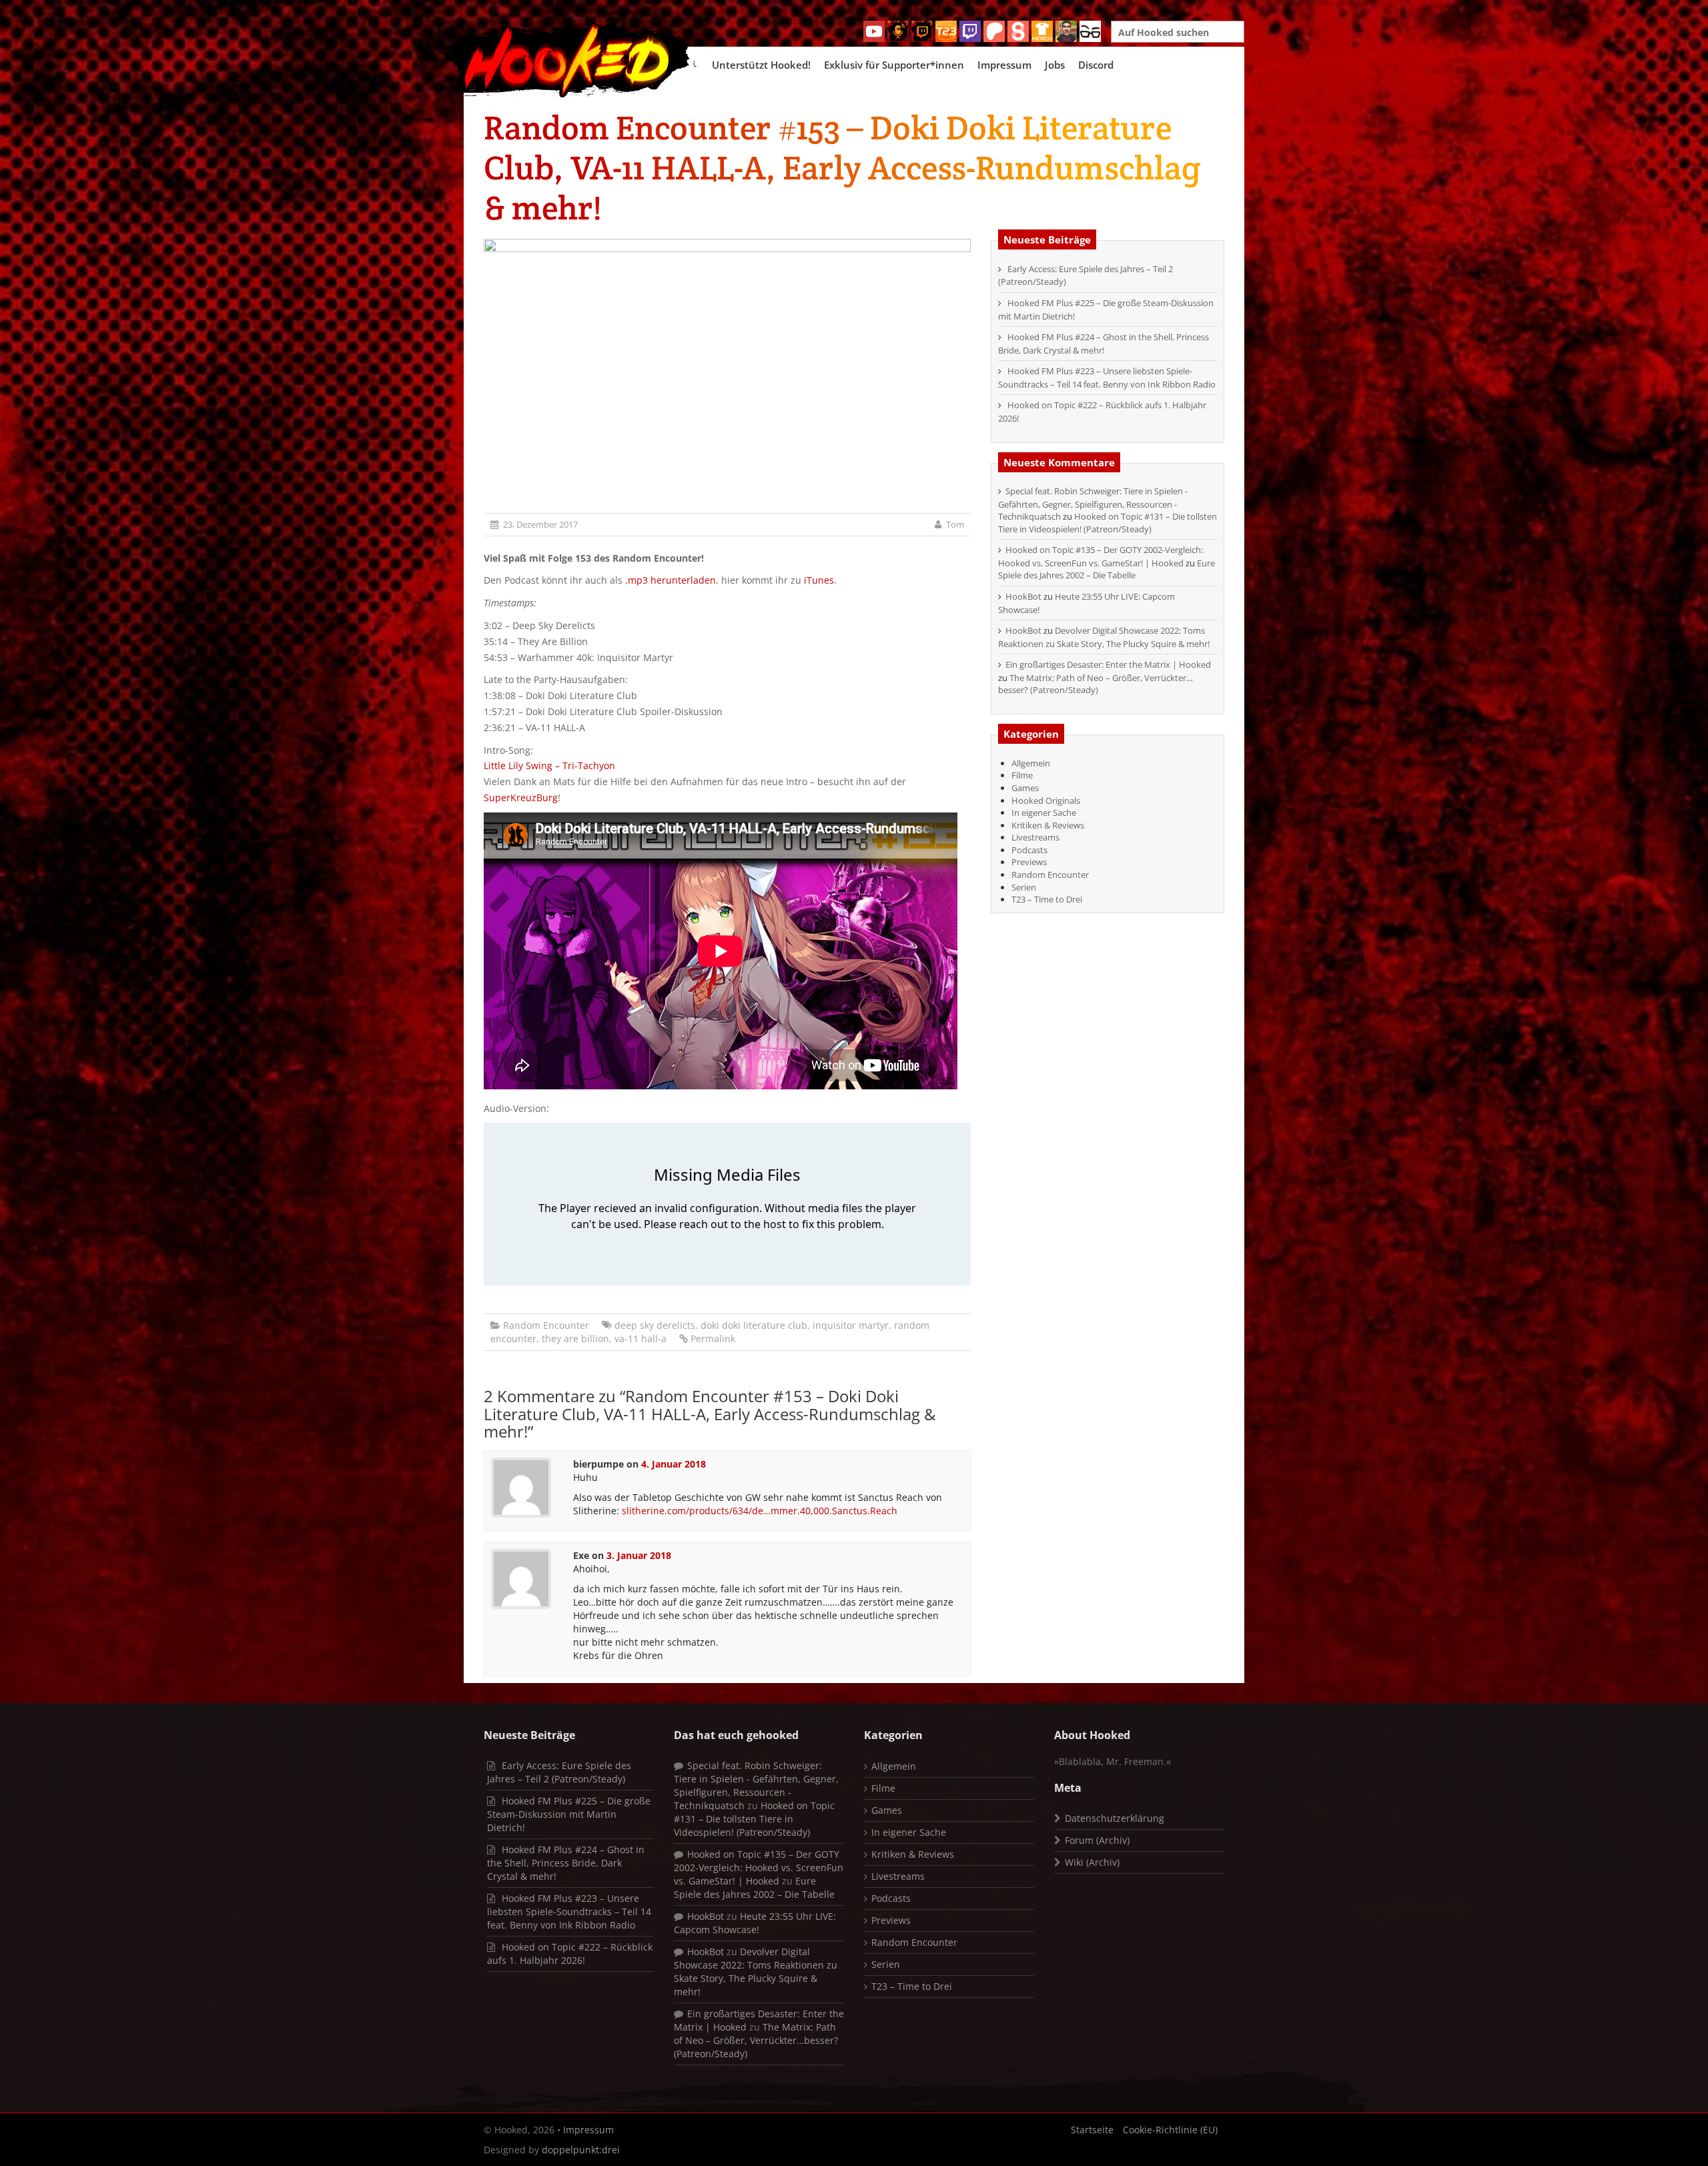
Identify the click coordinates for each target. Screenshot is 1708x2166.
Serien (1024, 887)
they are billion (575, 1338)
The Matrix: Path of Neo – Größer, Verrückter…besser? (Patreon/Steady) (1096, 684)
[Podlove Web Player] (727, 1204)
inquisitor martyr (851, 1325)
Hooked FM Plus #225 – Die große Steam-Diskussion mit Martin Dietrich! (569, 1814)
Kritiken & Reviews (1048, 825)
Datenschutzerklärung (1115, 1818)
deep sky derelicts (655, 1325)
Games (1025, 788)
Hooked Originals (1046, 800)
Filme (1022, 775)
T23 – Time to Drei (1047, 899)
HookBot (1023, 596)
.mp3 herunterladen (671, 580)
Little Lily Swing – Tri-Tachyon (549, 765)
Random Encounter (546, 1325)
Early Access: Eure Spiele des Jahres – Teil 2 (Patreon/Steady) (559, 1772)
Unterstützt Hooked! (761, 65)
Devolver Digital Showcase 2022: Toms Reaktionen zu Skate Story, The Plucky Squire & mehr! (1104, 637)
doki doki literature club (754, 1325)
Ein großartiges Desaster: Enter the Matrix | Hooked (1108, 664)
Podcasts (1029, 850)
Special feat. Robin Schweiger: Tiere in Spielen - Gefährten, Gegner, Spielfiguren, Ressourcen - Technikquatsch (1093, 504)
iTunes (819, 580)
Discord (1096, 65)
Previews (1029, 862)
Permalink (713, 1338)
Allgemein (1031, 763)
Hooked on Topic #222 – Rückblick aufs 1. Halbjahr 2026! (570, 1954)
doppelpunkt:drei (581, 2150)
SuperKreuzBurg (521, 797)
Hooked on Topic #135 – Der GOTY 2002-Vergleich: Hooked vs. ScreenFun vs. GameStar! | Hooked (1101, 556)
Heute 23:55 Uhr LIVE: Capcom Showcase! (755, 1923)
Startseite (1092, 2130)
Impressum (1004, 65)
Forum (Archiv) (1097, 1840)
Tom (955, 524)
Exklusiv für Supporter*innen (894, 65)
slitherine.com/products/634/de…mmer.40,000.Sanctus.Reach (760, 1511)
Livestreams (1035, 837)
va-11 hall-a (640, 1338)
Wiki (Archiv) (1092, 1862)
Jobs (1055, 65)
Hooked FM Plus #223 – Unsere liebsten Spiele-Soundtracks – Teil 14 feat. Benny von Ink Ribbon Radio (1107, 378)
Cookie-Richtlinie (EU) (1170, 2130)
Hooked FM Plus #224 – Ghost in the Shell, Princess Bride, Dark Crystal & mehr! (1104, 344)
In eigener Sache (1044, 813)
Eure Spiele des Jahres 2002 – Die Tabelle (1107, 569)
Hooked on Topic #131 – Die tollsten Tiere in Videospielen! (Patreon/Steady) (1108, 523)
